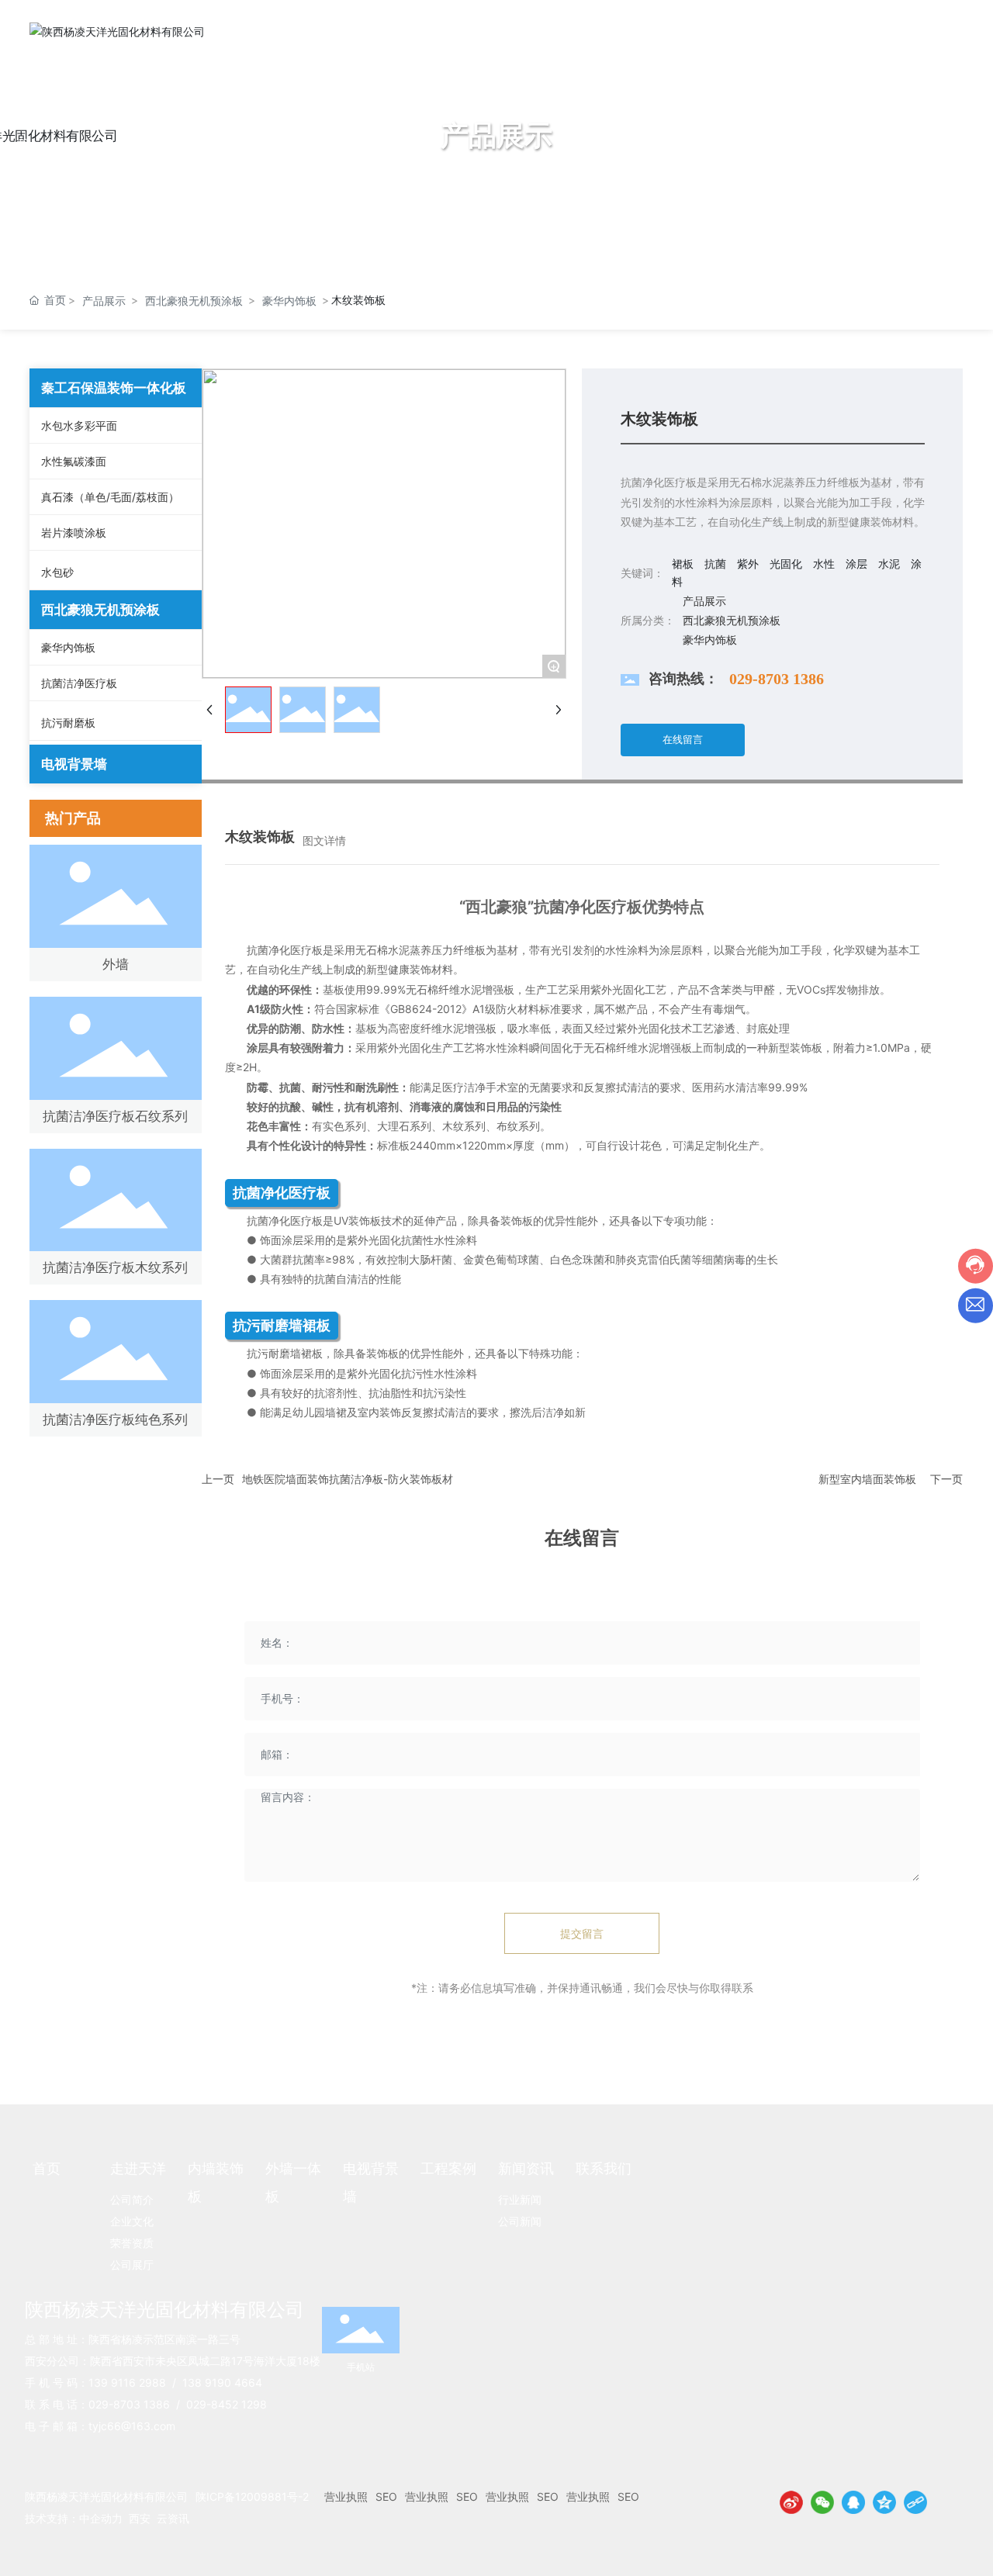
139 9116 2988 (127, 2382)
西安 (140, 2518)
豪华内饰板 (289, 301)
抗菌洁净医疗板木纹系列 (115, 1267)
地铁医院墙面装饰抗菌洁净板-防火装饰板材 (348, 1479)
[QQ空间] (884, 2502)
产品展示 (104, 301)
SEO (386, 2496)
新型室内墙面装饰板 (867, 1479)
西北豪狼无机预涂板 (194, 301)
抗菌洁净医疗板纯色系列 (115, 1419)
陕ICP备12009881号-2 (252, 2496)
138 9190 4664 (222, 2382)
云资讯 (173, 2518)
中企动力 (101, 2518)
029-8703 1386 (777, 679)
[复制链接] (915, 2502)
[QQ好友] (853, 2502)
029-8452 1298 (227, 2404)
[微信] (822, 2502)
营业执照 (346, 2496)
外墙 (116, 964)
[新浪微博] (791, 2502)
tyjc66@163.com (132, 2426)
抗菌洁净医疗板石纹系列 (115, 1116)
